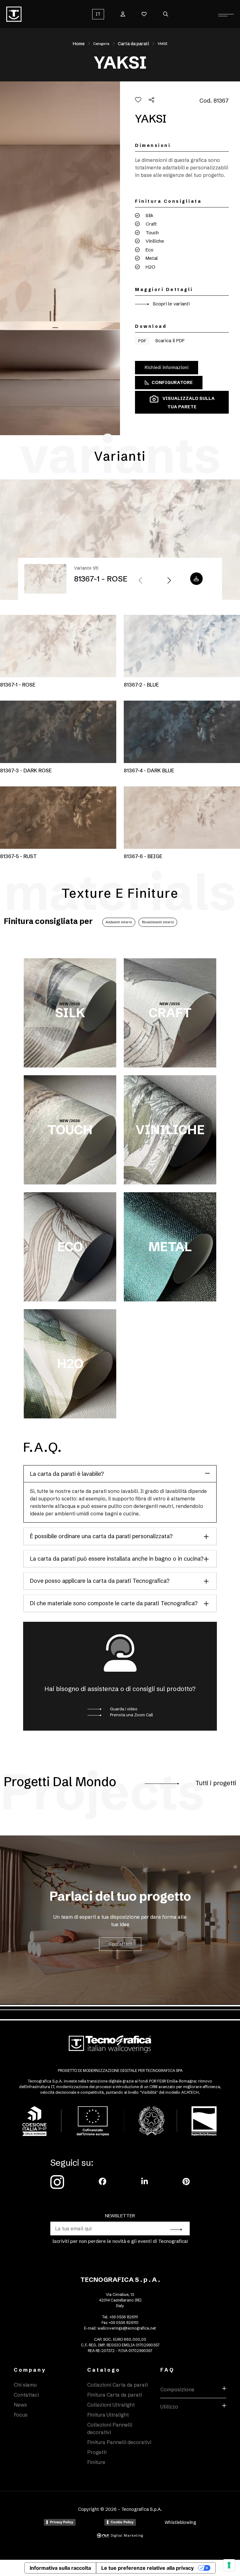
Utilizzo (169, 2407)
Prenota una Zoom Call (131, 1715)
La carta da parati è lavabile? (67, 1474)
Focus (21, 2415)
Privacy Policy (62, 2522)
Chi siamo (25, 2385)
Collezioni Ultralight (111, 2405)
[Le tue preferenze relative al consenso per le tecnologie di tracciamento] (229, 2565)
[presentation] (141, 581)
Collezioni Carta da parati (117, 2385)
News (20, 2405)
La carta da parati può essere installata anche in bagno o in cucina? (117, 1559)
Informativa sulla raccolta (60, 2568)
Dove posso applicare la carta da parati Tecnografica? (100, 1581)
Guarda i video (123, 1709)
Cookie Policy (122, 2522)
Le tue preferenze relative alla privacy (147, 2568)
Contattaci (120, 1944)
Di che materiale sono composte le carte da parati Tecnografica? (114, 1603)
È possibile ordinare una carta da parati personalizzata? (101, 1536)
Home (79, 44)
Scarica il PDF (161, 340)
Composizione (177, 2389)
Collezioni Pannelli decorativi (110, 2428)
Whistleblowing (180, 2522)
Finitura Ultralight (108, 2415)
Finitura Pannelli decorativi (119, 2442)
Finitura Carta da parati (115, 2395)
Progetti (97, 2452)
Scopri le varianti (171, 304)
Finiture (96, 2462)
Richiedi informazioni (167, 367)
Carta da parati (133, 44)
